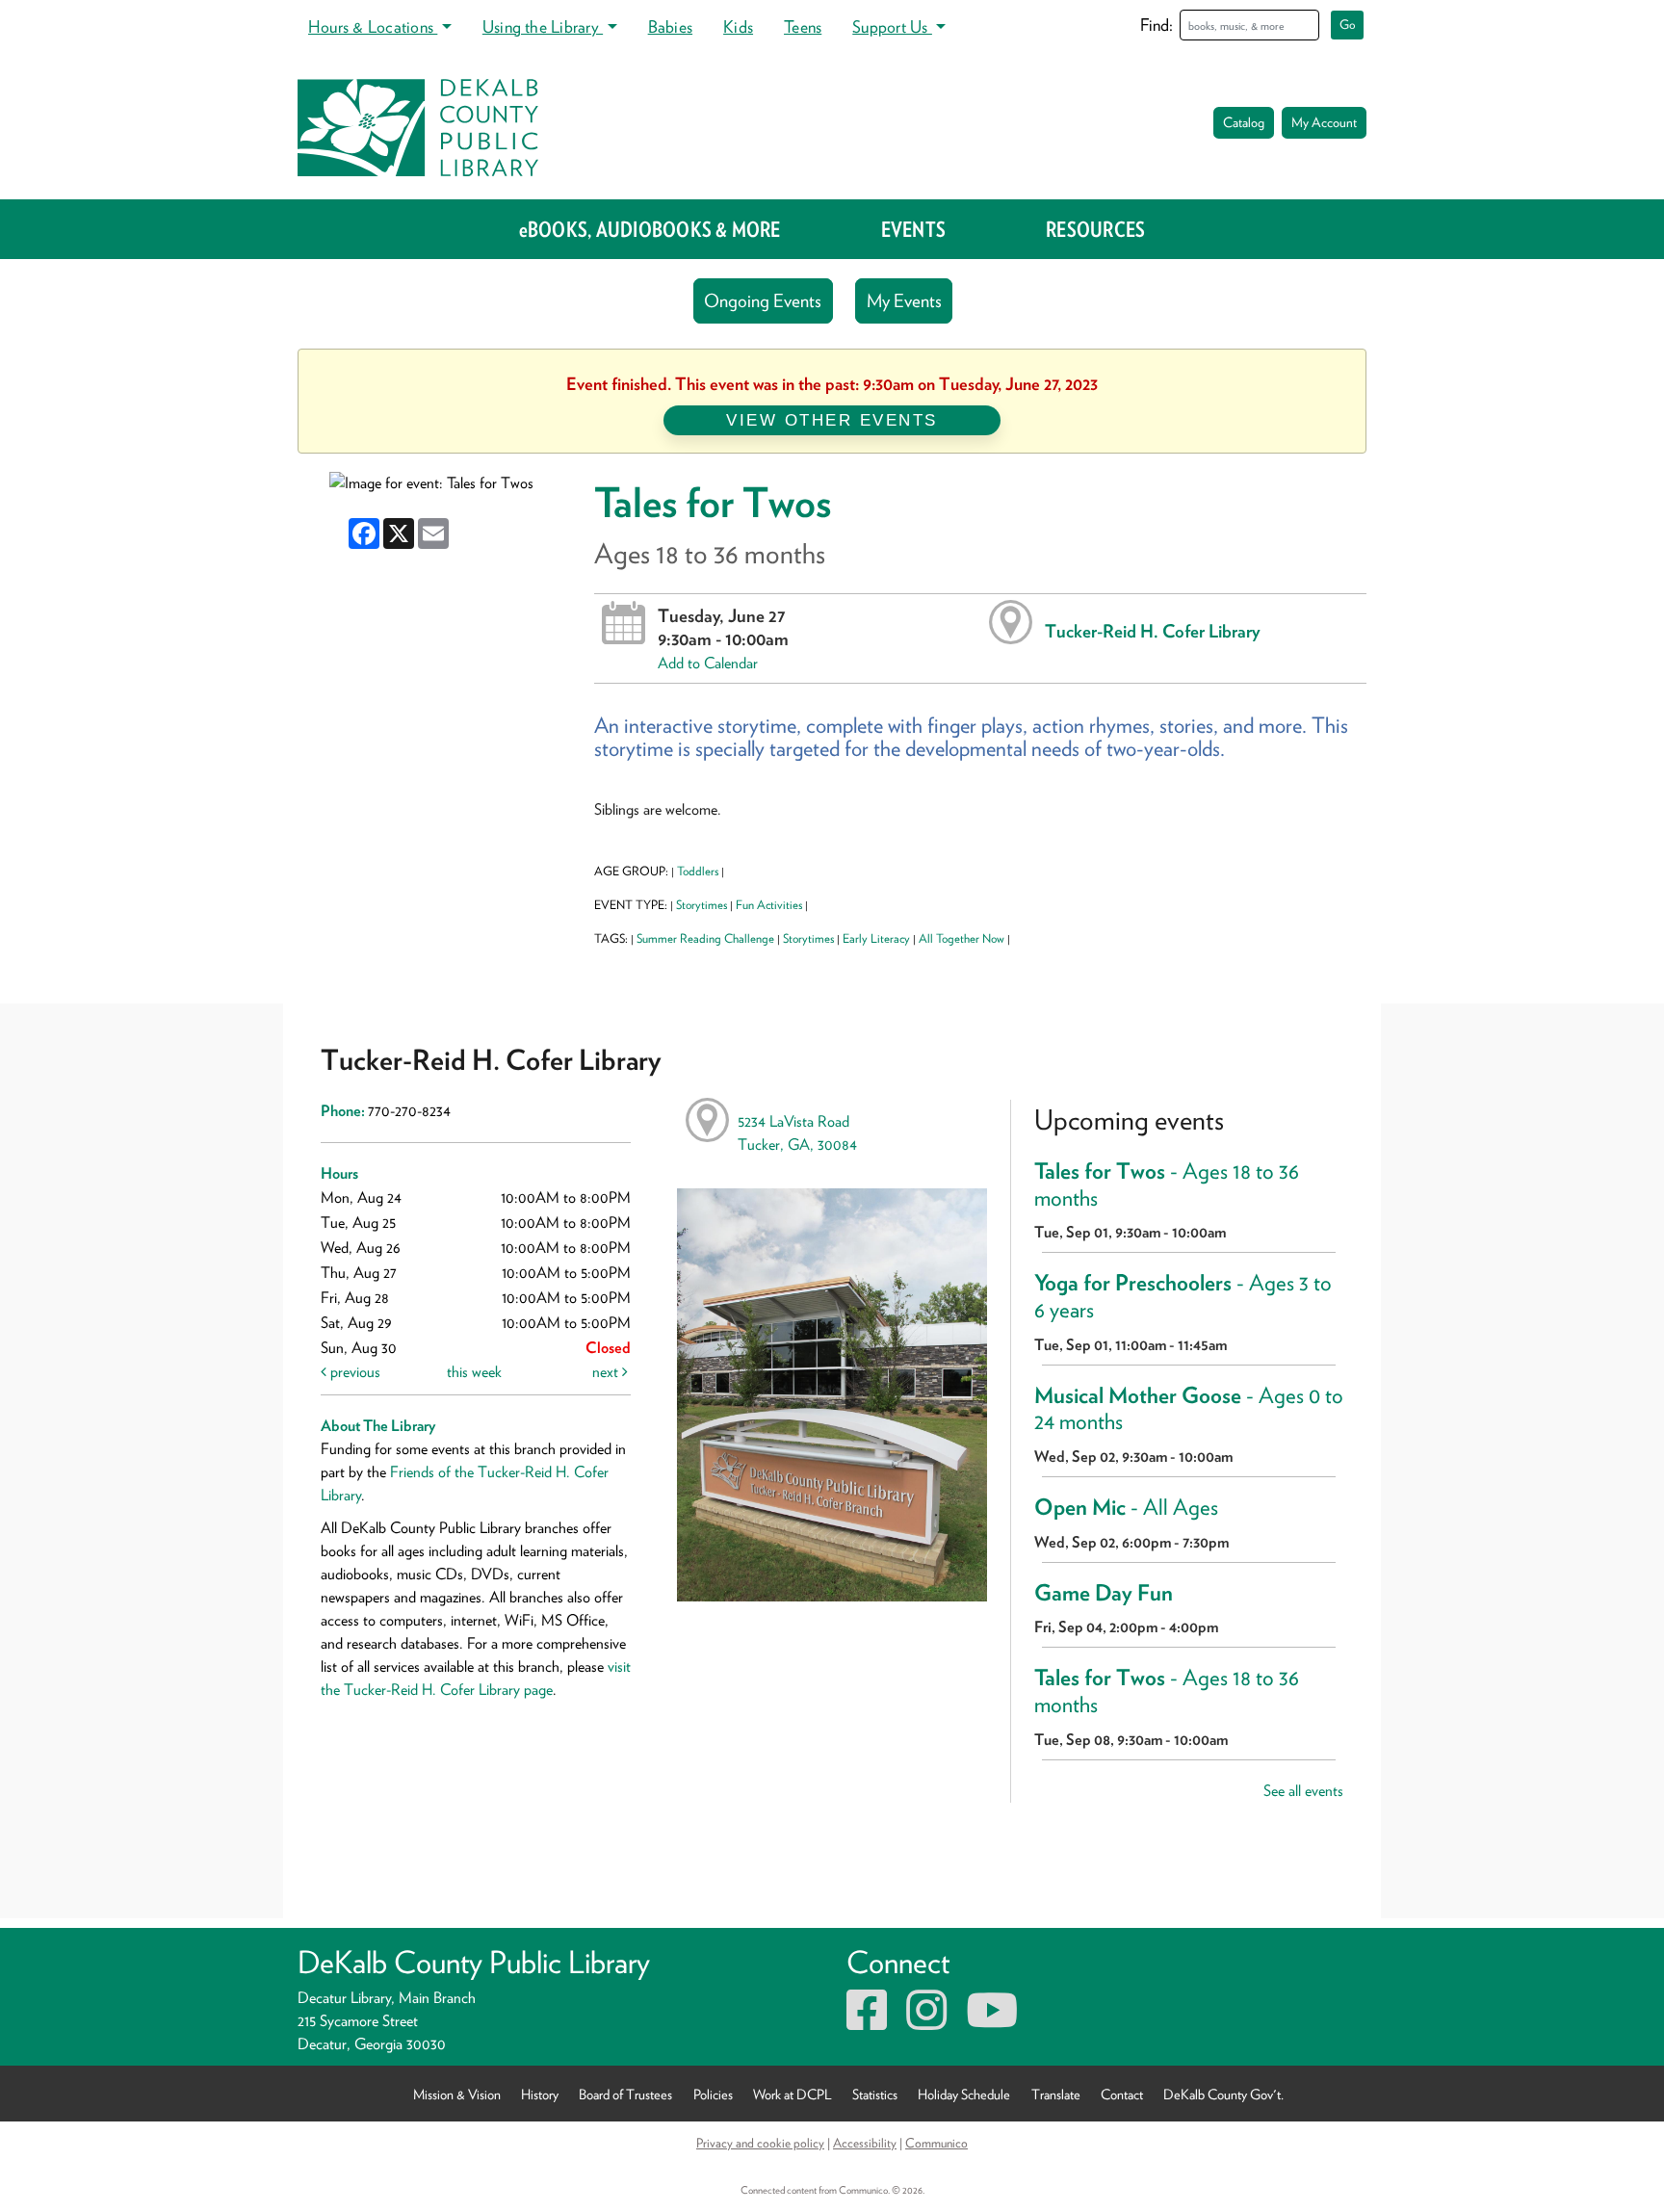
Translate (1056, 2093)
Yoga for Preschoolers (1183, 1296)
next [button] (607, 1372)
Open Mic (1126, 1507)
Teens (803, 26)
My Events (904, 301)
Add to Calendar (708, 663)
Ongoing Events (763, 301)
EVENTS (913, 229)
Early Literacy (876, 938)
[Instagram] (926, 2022)
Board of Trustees (625, 2093)
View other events (832, 420)
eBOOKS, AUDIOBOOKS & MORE (650, 229)
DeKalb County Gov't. (1223, 2093)
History (540, 2093)
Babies (670, 26)
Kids (738, 26)
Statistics (875, 2093)
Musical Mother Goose (1189, 1409)
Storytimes (702, 905)
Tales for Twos (1167, 1184)
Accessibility (865, 2143)
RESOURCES (1095, 229)
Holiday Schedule (964, 2093)
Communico (936, 2143)
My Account (1324, 122)
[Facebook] (867, 2022)
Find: (1157, 25)
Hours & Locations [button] (373, 26)
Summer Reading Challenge (705, 938)
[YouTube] (992, 2022)
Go (1348, 25)
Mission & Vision (457, 2093)
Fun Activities (769, 905)
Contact (1122, 2093)
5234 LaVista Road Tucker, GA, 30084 (797, 1133)
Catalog (1244, 122)
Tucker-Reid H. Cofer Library (1153, 631)
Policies (713, 2093)
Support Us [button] (892, 26)
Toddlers (698, 871)
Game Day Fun (1104, 1593)
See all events (1303, 1791)
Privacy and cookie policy (760, 2143)
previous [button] (353, 1372)
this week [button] (474, 1372)
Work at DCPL (793, 2093)
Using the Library (543, 26)
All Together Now (962, 938)
